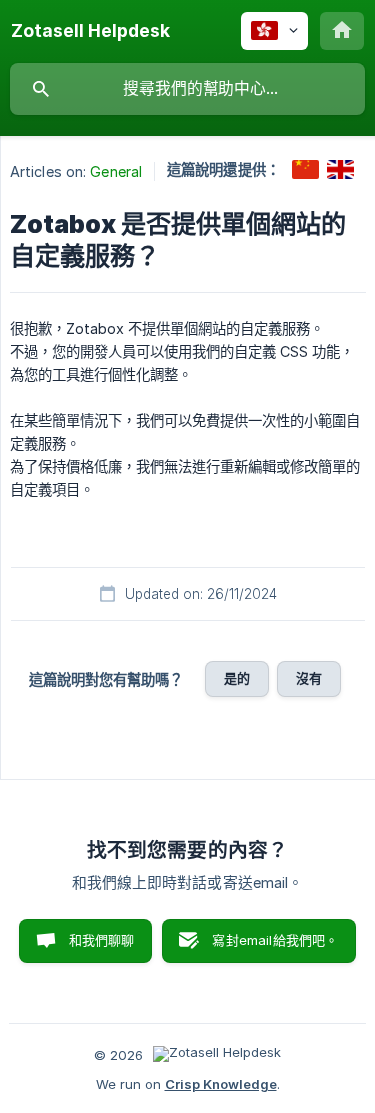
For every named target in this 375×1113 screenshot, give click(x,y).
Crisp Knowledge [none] (221, 1084)
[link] (305, 169)
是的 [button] (237, 678)
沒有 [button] (309, 678)
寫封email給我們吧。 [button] (275, 940)
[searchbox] (187, 89)
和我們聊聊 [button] (102, 940)
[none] (90, 31)
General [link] (116, 171)
